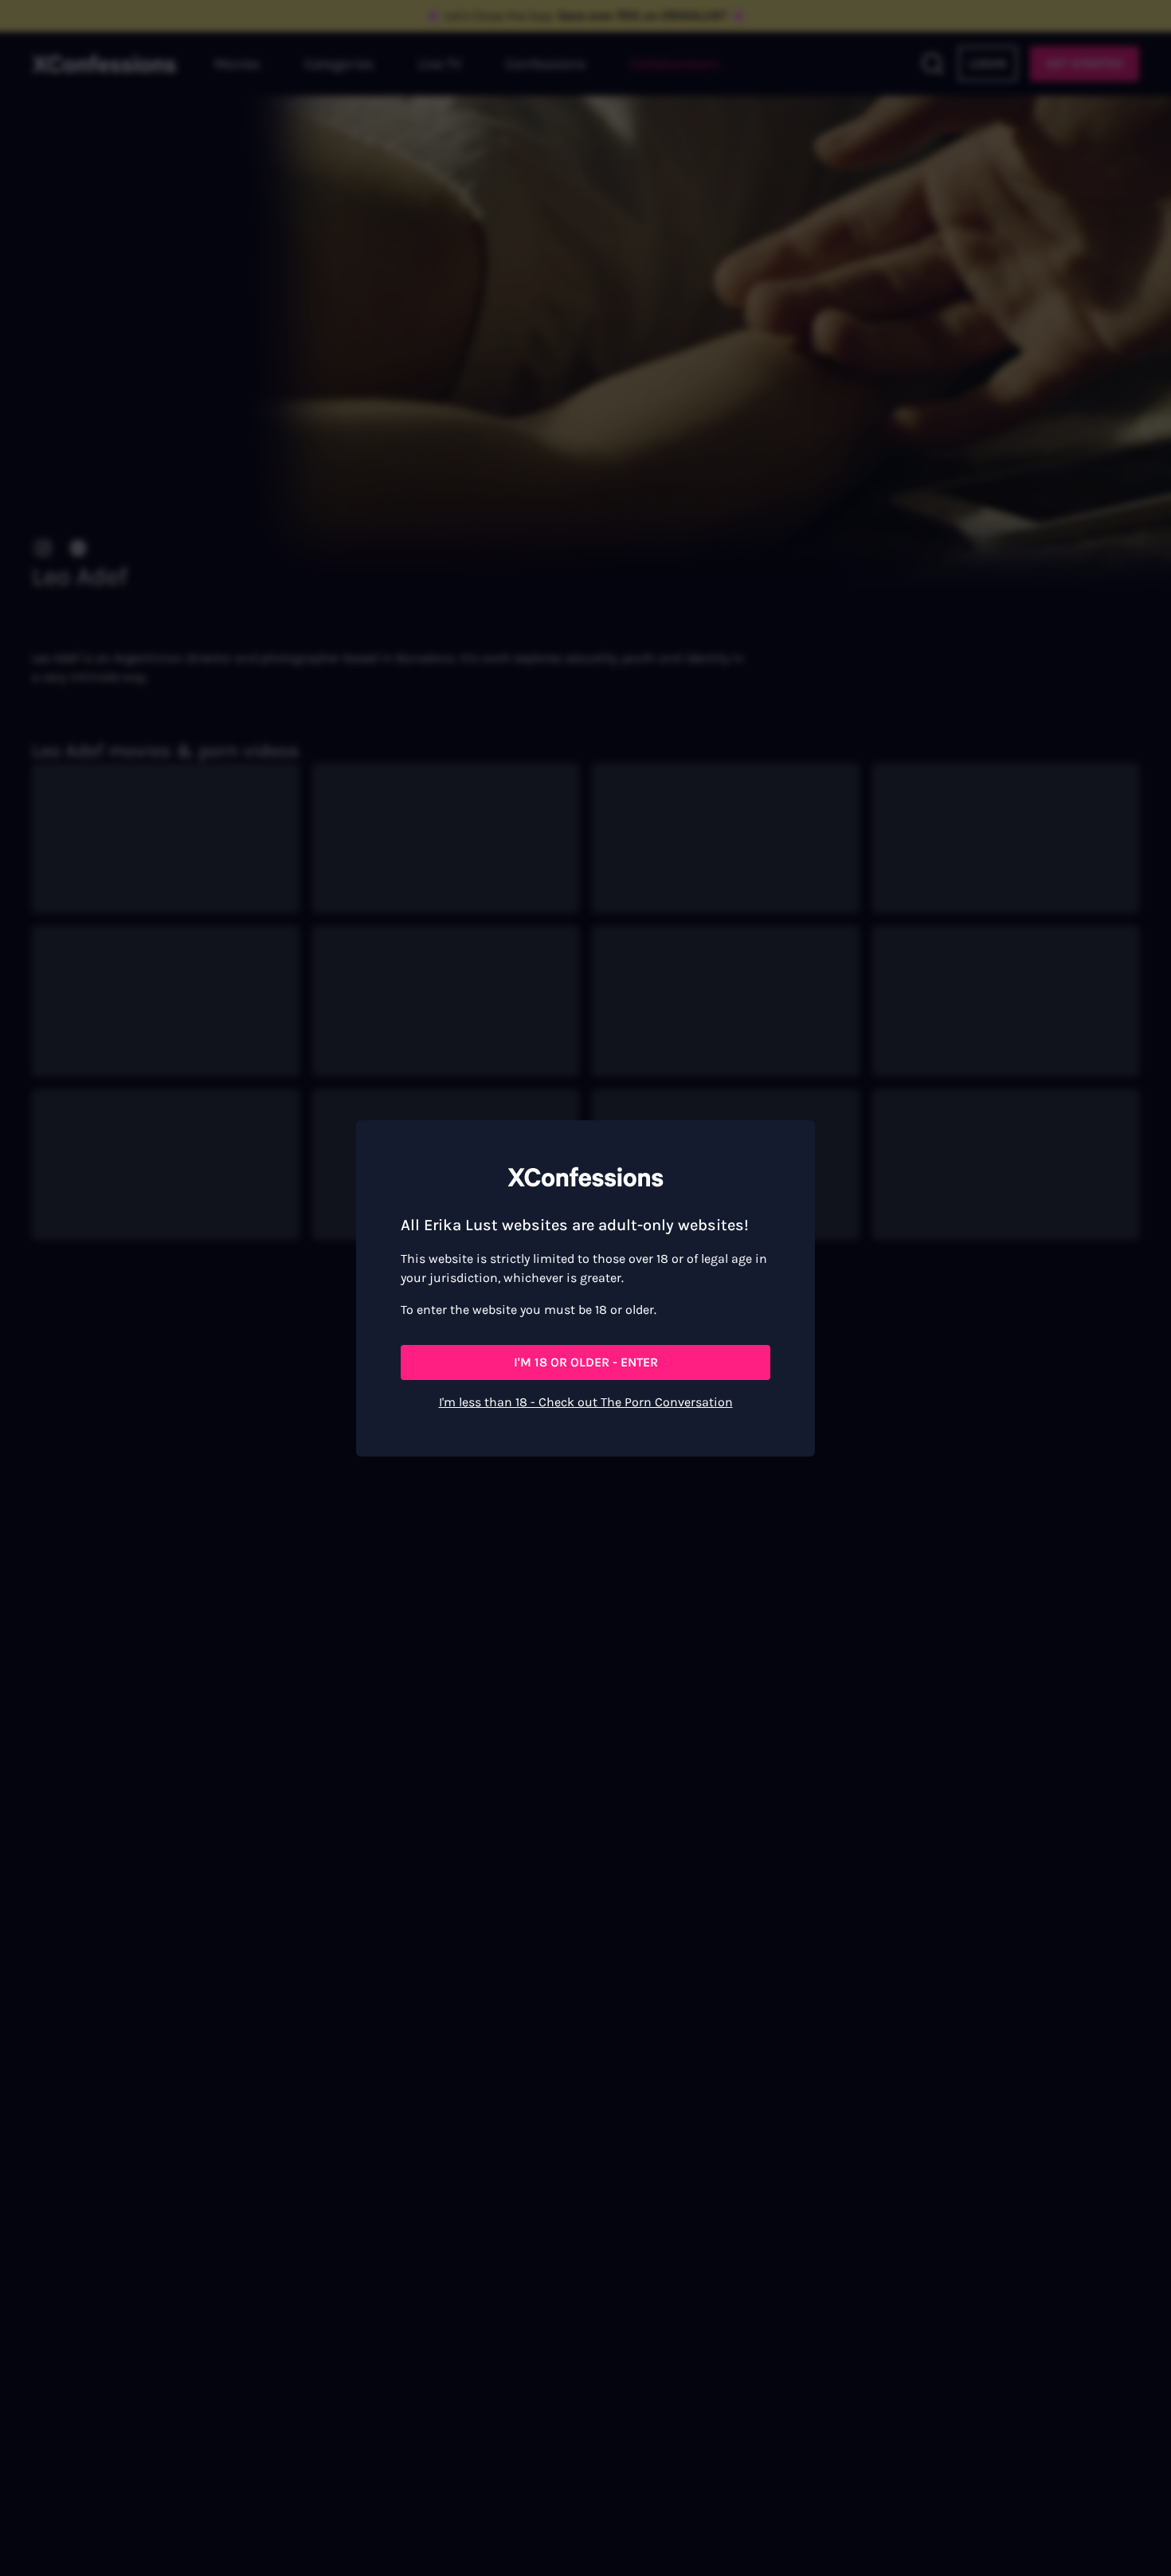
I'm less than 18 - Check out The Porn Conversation (586, 1402)
